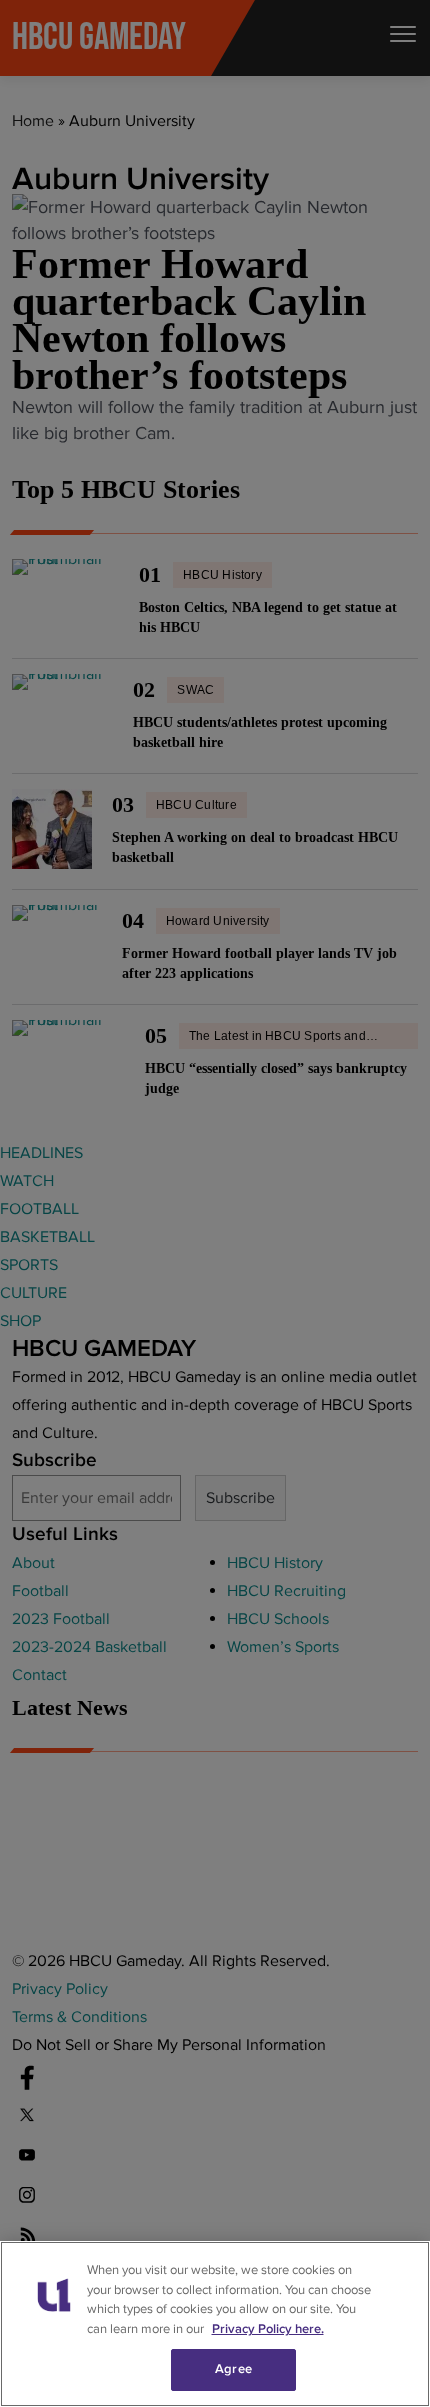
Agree (233, 2369)
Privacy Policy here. (268, 2329)
